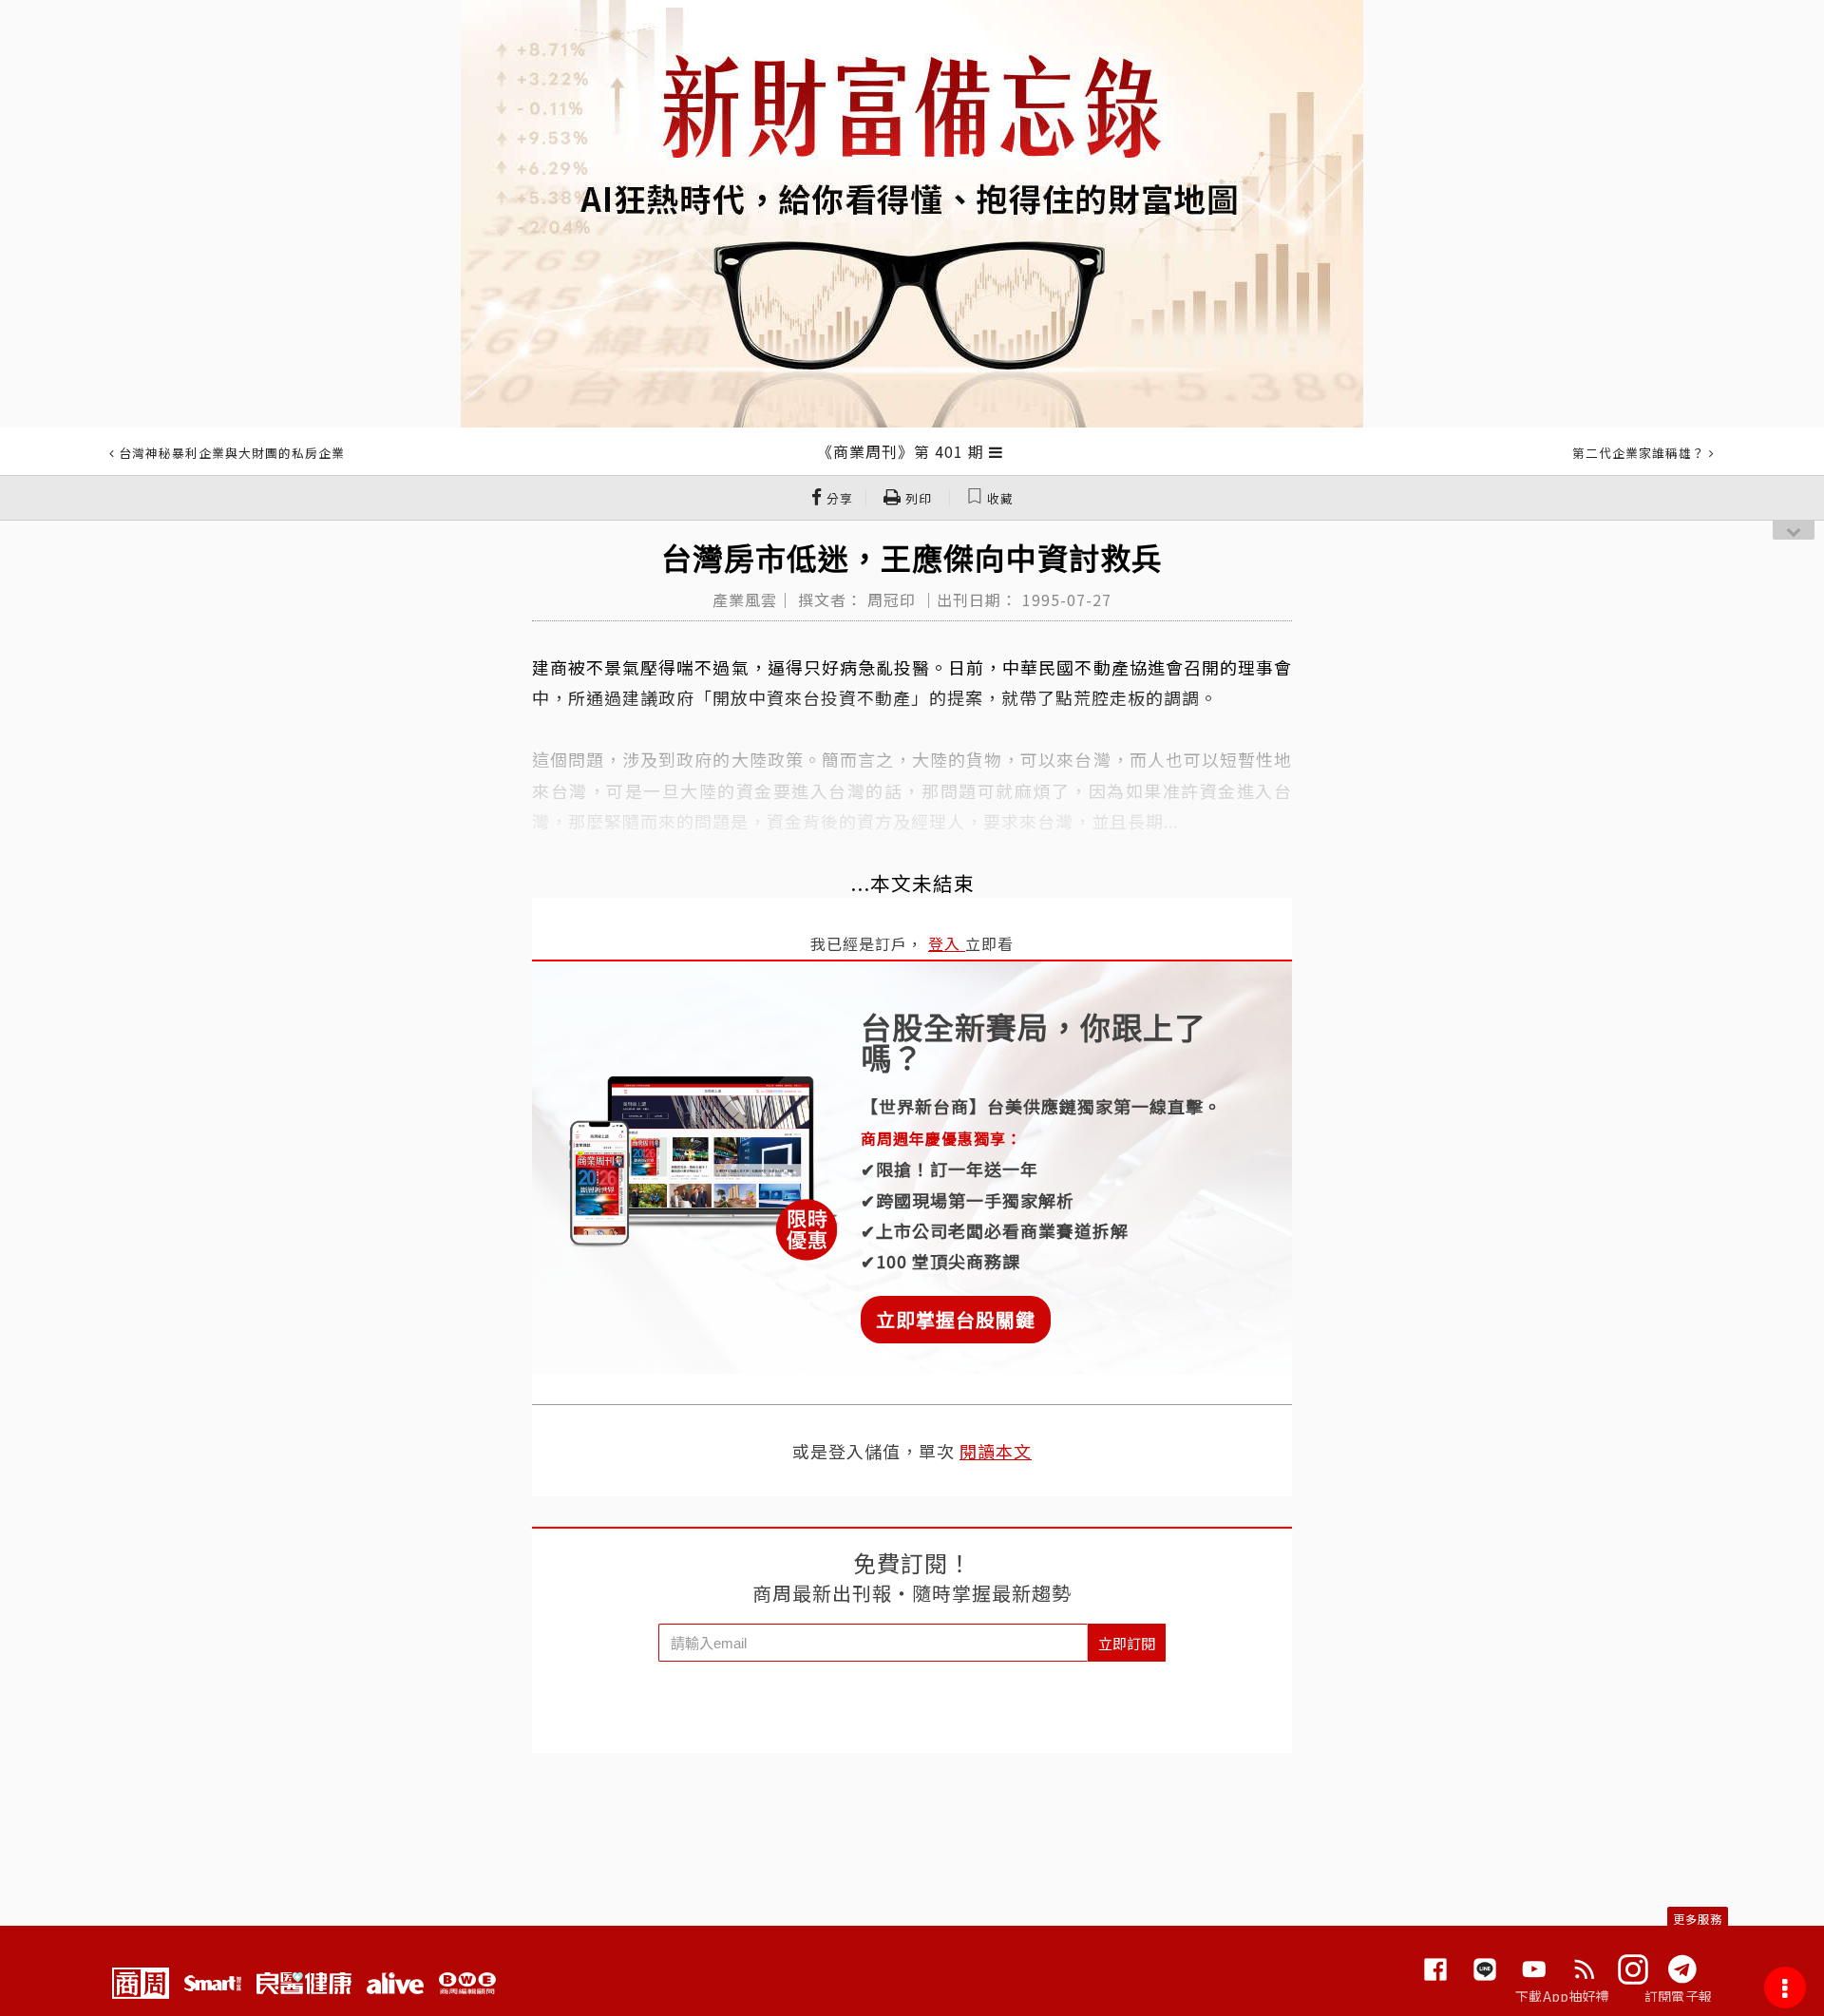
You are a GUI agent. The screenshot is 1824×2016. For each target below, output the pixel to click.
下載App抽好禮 (1562, 1996)
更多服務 (1698, 1919)
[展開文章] (996, 451)
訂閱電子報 (1678, 1996)
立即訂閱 (1127, 1643)
